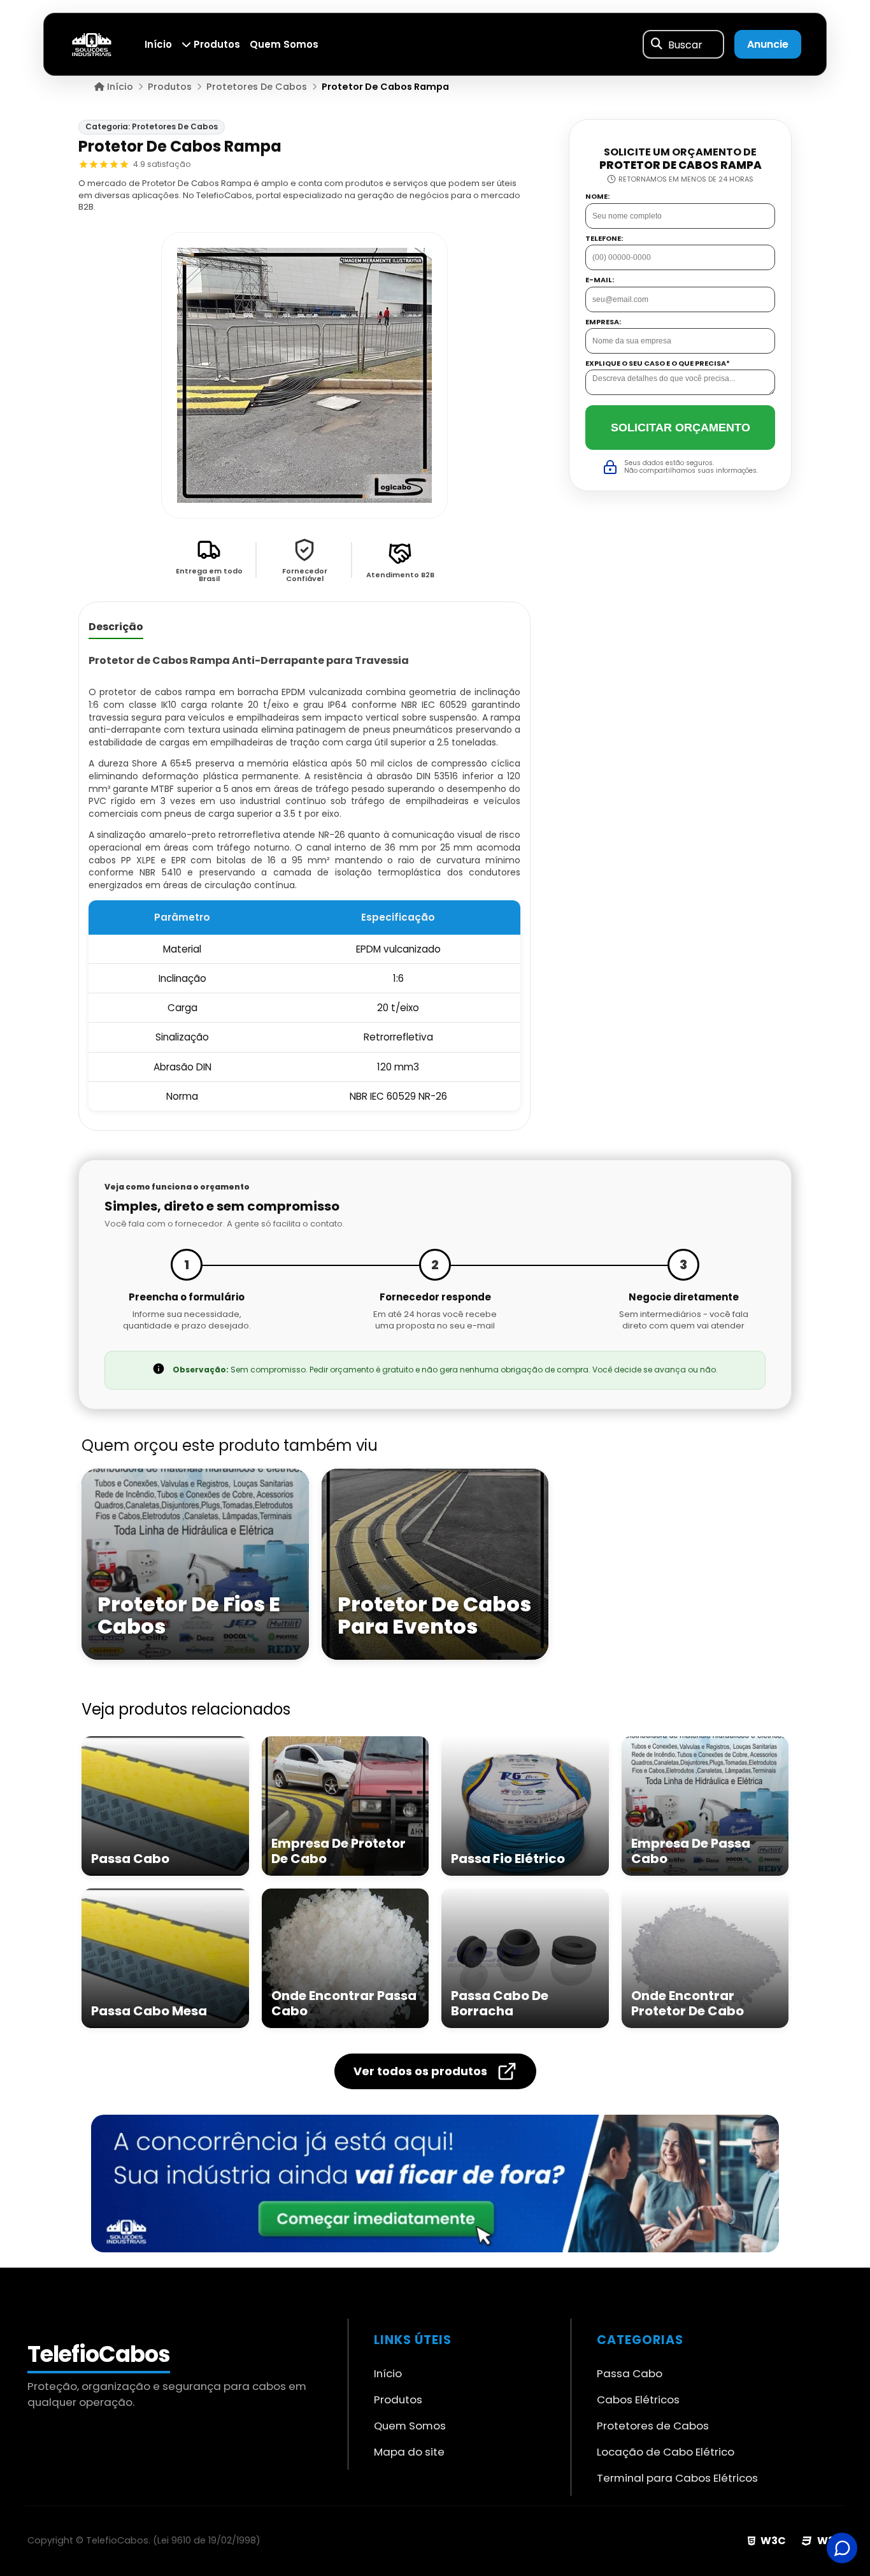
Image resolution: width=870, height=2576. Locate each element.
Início (158, 44)
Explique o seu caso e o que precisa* (658, 363)
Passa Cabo (630, 2373)
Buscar (685, 44)
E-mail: (600, 280)
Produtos (216, 44)
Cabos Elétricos (638, 2400)
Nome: (597, 197)
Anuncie (768, 44)
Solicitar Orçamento (681, 427)
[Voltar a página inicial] (92, 44)
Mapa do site (409, 2452)
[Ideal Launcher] (435, 2184)
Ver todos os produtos (420, 2071)
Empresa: (603, 321)
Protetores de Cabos (653, 2426)
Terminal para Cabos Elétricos (677, 2478)
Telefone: (604, 238)
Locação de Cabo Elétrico (666, 2452)
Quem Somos (284, 44)
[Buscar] (657, 45)
